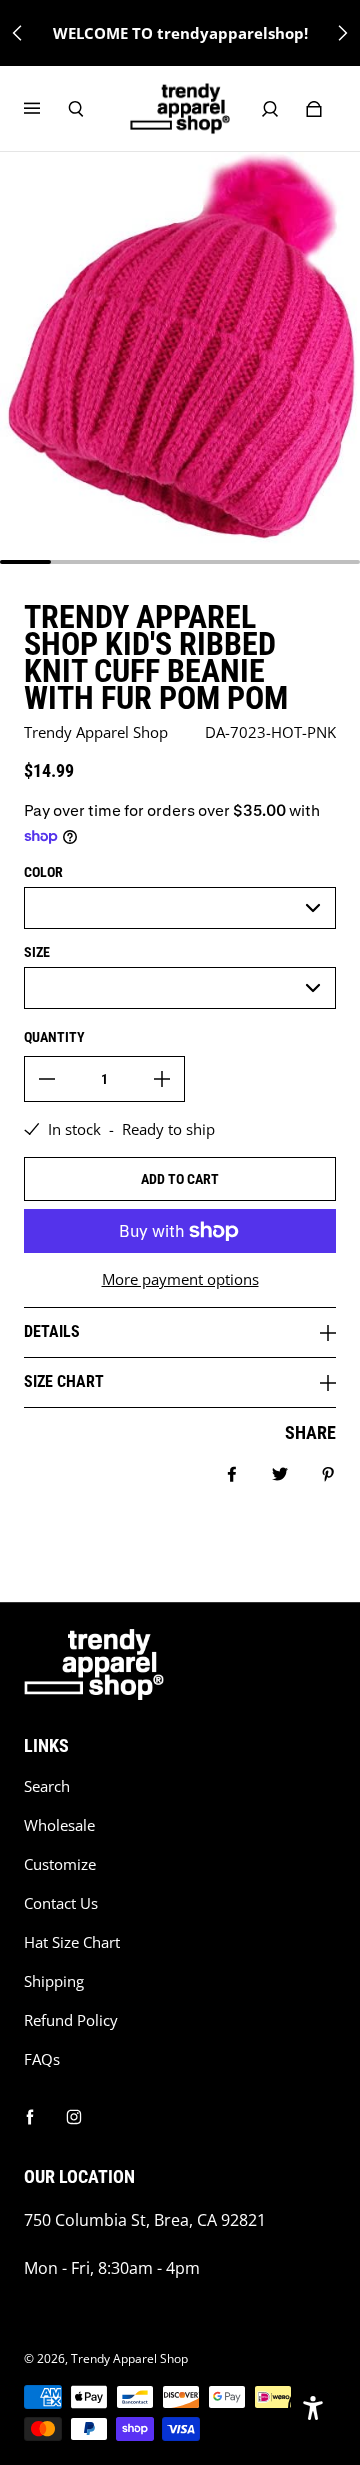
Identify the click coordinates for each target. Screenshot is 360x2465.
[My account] (270, 109)
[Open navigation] (46, 109)
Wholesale (59, 1825)
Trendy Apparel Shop (129, 2358)
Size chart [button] (64, 1381)
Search (47, 1786)
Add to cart (180, 1179)
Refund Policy (71, 2020)
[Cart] (314, 109)
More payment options (180, 1279)
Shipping (54, 1981)
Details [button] (52, 1331)
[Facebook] (30, 2117)
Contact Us (61, 1903)
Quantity (54, 1037)
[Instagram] (74, 2117)
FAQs (42, 2059)
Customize (60, 1864)
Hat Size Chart (72, 1942)
